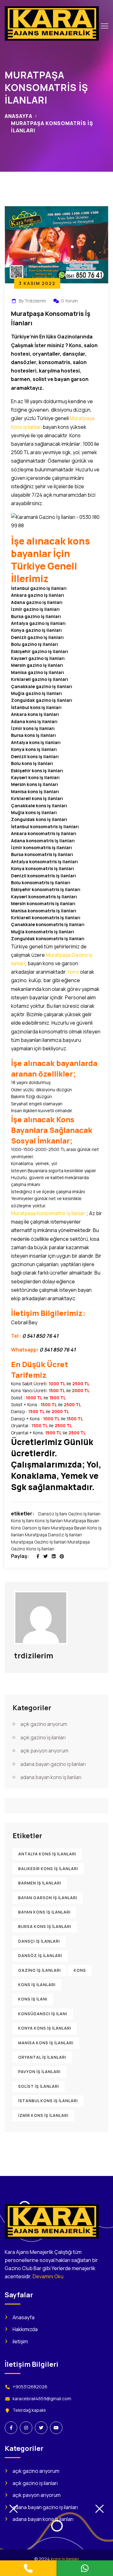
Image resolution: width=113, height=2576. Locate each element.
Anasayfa (19, 116)
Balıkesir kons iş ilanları (48, 1869)
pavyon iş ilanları (39, 2072)
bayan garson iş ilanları (48, 1898)
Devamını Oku (48, 2276)
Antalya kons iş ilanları (47, 1854)
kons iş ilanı (22, 1521)
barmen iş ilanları (40, 1883)
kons (80, 1970)
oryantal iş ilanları (42, 2057)
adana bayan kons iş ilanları (51, 1777)
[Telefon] (28, 2568)
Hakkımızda (25, 2329)
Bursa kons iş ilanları (45, 1927)
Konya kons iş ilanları (45, 2028)
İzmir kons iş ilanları (43, 2115)
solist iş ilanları (39, 2086)
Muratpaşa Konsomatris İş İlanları (48, 1213)
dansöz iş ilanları (40, 1956)
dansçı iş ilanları (39, 1941)
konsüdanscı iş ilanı (43, 2014)
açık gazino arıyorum (44, 1724)
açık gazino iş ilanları (43, 1737)
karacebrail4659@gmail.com (42, 2399)
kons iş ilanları (49, 1521)
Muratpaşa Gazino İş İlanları (39, 1542)
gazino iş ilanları (84, 1514)
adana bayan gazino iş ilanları (53, 1764)
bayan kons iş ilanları (44, 1912)
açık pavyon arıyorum (44, 1751)
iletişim (20, 2341)
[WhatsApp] (85, 2568)
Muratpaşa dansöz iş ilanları (53, 1535)
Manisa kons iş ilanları (46, 2043)
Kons (73, 972)
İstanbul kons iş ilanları (48, 2101)
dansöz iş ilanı (53, 1514)
